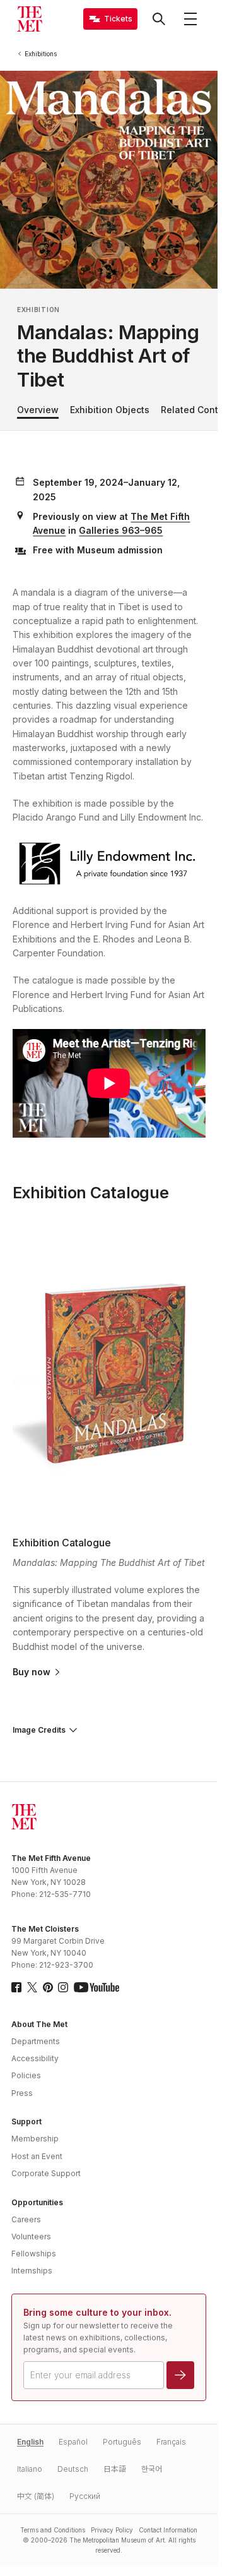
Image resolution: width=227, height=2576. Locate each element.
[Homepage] (30, 19)
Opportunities (37, 2202)
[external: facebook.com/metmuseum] (16, 1987)
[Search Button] (159, 19)
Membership (35, 2139)
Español (73, 2442)
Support (26, 2122)
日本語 (115, 2469)
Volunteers (31, 2236)
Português (122, 2442)
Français (171, 2442)
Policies (26, 2075)
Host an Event (37, 2156)
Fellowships (34, 2254)
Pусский (85, 2496)
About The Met (39, 2024)
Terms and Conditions (53, 2530)
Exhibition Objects (110, 410)
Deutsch (73, 2469)
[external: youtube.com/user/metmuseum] (96, 1987)
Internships (32, 2271)
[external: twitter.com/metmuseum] (32, 1987)
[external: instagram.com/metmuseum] (63, 1987)
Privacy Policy (112, 2530)
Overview (38, 410)
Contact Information (168, 2530)
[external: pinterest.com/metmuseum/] (48, 1987)
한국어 (152, 2469)
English (30, 2442)
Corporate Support (46, 2173)
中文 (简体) (36, 2496)
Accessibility (35, 2058)
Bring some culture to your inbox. (97, 2312)
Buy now (32, 1672)
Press (22, 2093)
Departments (36, 2041)
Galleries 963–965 (121, 530)
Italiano (30, 2469)
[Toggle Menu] (190, 19)
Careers (26, 2219)
